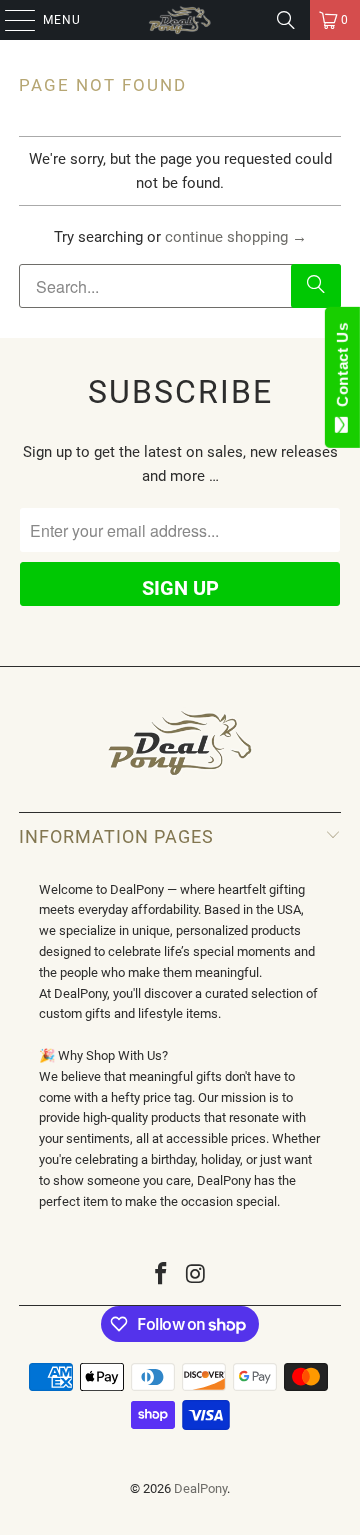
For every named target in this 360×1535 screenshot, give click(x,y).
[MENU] (10, 20)
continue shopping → (236, 237)
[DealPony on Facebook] (162, 1275)
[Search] (286, 20)
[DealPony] (180, 20)
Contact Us (342, 369)
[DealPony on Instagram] (197, 1275)
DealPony (200, 1488)
